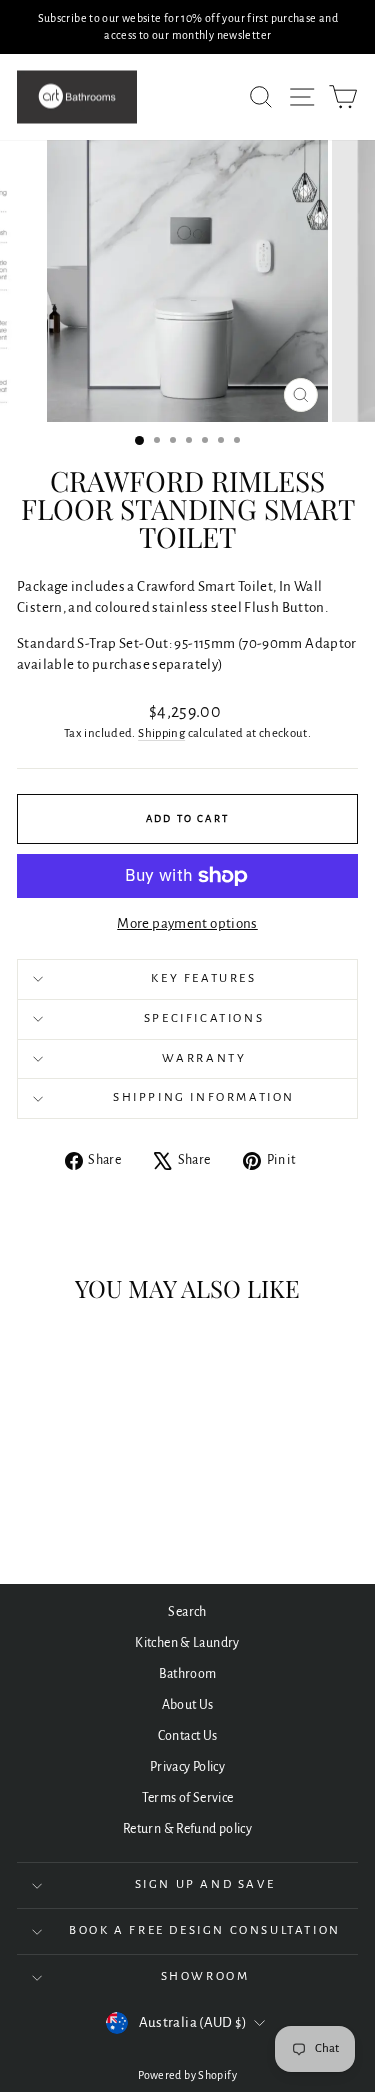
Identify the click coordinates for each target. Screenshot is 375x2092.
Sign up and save (205, 1884)
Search (187, 1612)
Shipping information (204, 1097)
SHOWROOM (205, 1976)
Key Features (203, 978)
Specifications (204, 1018)
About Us (188, 1705)
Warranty (204, 1058)
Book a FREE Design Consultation (205, 1930)
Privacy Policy (187, 1767)
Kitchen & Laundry (187, 1643)
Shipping (161, 733)
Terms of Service (188, 1798)
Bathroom (188, 1674)
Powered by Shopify (187, 2075)
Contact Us (188, 1736)
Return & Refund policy (187, 1829)
